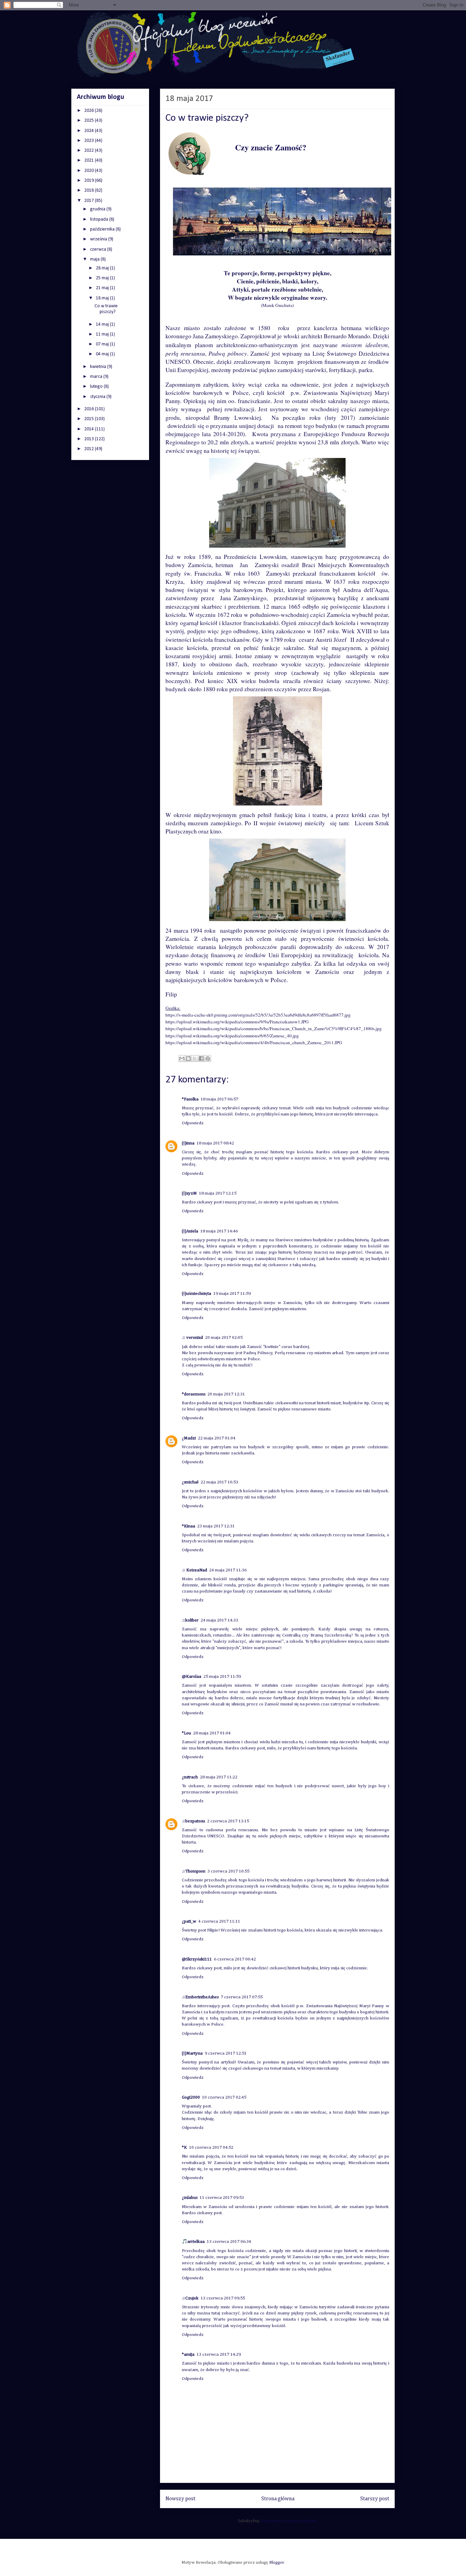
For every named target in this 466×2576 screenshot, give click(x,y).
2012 (90, 449)
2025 (90, 121)
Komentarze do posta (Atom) (289, 2521)
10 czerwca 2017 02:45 (224, 2097)
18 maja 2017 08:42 (215, 1143)
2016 (90, 409)
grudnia (98, 209)
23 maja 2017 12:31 (216, 1526)
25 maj (103, 278)
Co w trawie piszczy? (106, 309)
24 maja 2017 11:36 (228, 1570)
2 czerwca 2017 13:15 (228, 1821)
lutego (97, 387)
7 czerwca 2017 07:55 (242, 1997)
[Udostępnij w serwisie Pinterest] (208, 1058)
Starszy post (375, 2499)
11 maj (103, 334)
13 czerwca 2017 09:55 (223, 2298)
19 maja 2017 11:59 (232, 1294)
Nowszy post (180, 2499)
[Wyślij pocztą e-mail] (182, 1058)
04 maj (103, 354)
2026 (90, 111)
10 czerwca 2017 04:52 (211, 2148)
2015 (90, 419)
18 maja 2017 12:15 (218, 1193)
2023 (90, 141)
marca (97, 377)
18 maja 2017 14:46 (219, 1231)
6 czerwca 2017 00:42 (235, 1959)
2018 (90, 190)
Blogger (276, 2563)
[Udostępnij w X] (195, 1058)
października (103, 229)
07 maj (103, 344)
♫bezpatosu (193, 1821)
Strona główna (278, 2499)
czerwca (99, 249)
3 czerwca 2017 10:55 (228, 1871)
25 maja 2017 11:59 (222, 1677)
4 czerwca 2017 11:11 (219, 1921)
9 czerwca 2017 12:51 (226, 2053)
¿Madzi (189, 1438)
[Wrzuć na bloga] (188, 1058)
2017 (90, 201)
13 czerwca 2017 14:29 (219, 2355)
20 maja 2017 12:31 (226, 1394)
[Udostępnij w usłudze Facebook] (201, 1058)
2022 (90, 151)
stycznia (98, 397)
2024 (90, 131)
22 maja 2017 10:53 (219, 1482)
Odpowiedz (193, 1123)
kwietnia (99, 367)
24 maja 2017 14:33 (219, 1620)
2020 (90, 171)
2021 (90, 160)
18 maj (103, 298)
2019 (90, 181)
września (99, 239)
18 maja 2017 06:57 (219, 1099)
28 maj (103, 268)
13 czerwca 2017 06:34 (229, 2242)
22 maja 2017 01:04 (217, 1438)
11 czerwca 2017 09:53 (222, 2198)
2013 (90, 439)
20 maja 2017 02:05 (224, 1338)
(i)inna (188, 1143)
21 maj (103, 288)
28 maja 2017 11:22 (219, 1777)
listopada (100, 219)
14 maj (103, 324)
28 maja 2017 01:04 (212, 1733)
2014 (90, 429)
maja (95, 259)
